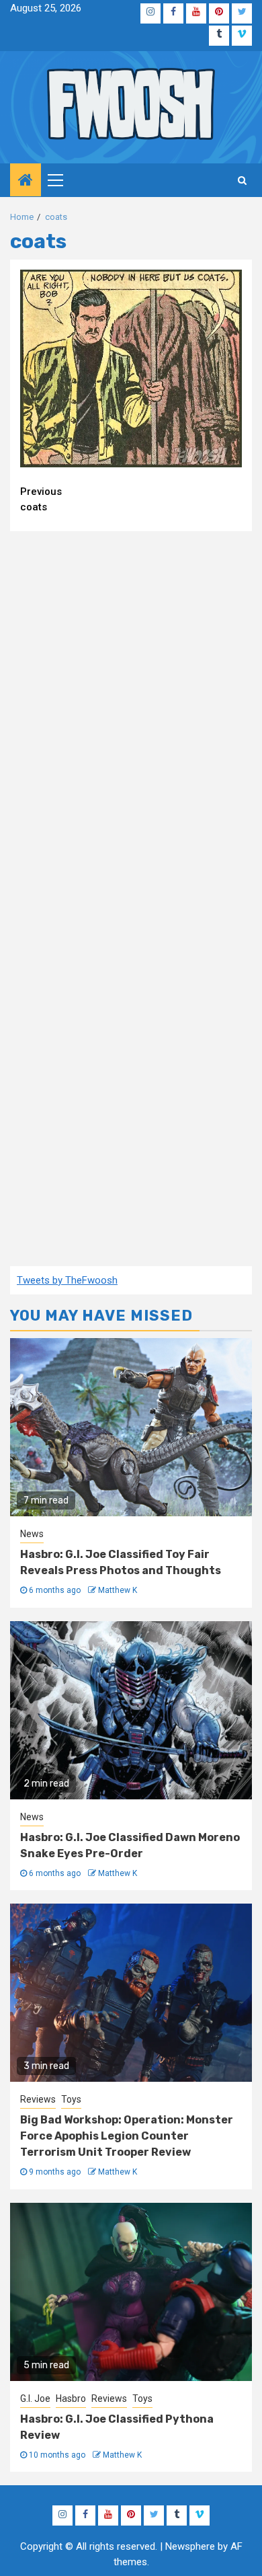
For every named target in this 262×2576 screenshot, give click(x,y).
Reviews (38, 2099)
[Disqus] (131, 715)
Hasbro (71, 2398)
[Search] (242, 180)
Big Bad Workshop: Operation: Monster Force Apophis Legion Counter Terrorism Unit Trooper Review (127, 2136)
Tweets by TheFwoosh (67, 1280)
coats (41, 499)
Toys (71, 2099)
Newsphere (190, 2546)
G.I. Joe (35, 2398)
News (32, 1534)
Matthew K (118, 1590)
